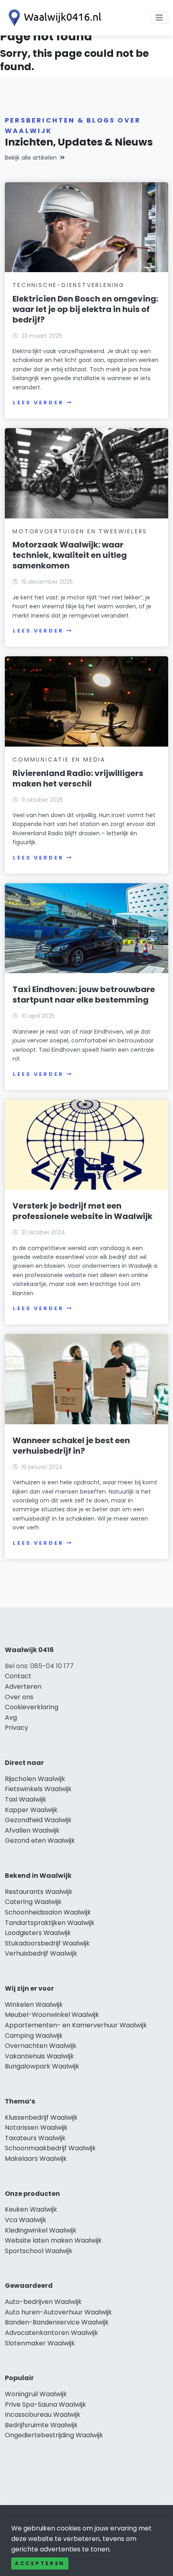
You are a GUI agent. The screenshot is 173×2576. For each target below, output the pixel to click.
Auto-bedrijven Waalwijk (43, 2302)
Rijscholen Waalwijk (35, 1779)
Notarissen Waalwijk (36, 2128)
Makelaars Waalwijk (36, 2159)
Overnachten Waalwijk (41, 2046)
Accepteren (40, 2563)
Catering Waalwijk (33, 1902)
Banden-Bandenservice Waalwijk (57, 2322)
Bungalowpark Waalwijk (42, 2066)
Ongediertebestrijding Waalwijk (54, 2435)
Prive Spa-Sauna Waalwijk (45, 2404)
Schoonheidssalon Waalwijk (48, 1912)
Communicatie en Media (59, 759)
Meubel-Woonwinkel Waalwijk (52, 2015)
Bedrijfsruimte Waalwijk (41, 2425)
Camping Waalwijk (34, 2036)
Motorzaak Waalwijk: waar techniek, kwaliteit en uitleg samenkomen (70, 555)
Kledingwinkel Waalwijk (41, 2230)
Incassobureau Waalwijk (43, 2415)
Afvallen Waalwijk (32, 1830)
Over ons (19, 1697)
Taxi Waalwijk (26, 1799)
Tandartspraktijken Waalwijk (50, 1923)
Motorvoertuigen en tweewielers (80, 531)
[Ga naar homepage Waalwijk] (53, 18)
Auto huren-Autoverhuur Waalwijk (58, 2312)
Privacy (16, 1728)
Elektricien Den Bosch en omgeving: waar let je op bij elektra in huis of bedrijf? (85, 309)
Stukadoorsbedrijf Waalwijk (47, 1943)
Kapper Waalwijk (31, 1810)
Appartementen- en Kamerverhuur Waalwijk (76, 2025)
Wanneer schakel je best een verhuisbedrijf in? (71, 1446)
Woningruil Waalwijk (36, 2394)
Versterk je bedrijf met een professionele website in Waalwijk (82, 1211)
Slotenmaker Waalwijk (40, 2343)
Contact (18, 1676)
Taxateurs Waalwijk (35, 2138)
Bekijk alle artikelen (31, 158)
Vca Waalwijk (26, 2220)
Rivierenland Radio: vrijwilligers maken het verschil (78, 778)
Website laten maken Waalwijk (53, 2240)
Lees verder (38, 403)
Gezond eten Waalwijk (40, 1840)
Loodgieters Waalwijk (38, 1933)
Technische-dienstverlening (69, 285)
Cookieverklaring (32, 1707)
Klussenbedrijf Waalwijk (41, 2117)
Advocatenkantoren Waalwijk (51, 2333)
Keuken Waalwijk (31, 2209)
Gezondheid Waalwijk (38, 1820)
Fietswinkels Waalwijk (38, 1789)
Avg (11, 1718)
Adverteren (23, 1686)
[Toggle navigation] (159, 18)
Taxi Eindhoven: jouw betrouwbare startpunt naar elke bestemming (84, 995)
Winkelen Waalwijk (34, 2005)
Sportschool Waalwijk (39, 2251)
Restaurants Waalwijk (39, 1892)
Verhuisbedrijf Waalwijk (41, 1953)
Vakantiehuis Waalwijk (39, 2056)
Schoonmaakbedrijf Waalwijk (50, 2148)
